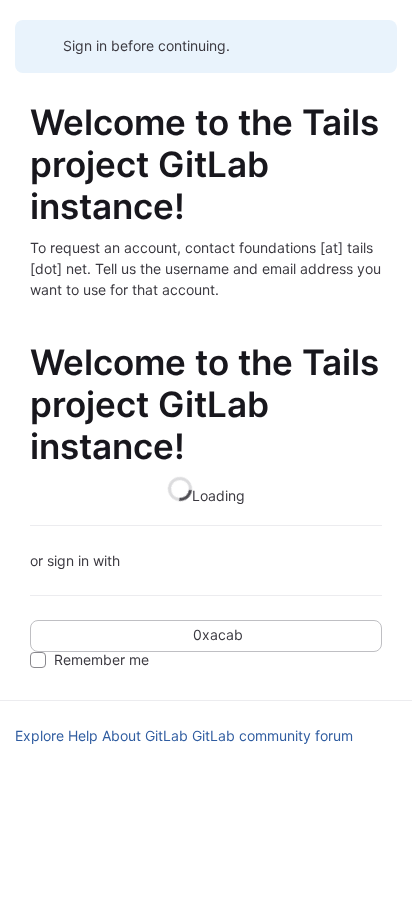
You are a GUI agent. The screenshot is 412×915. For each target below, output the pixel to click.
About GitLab (145, 735)
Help (83, 735)
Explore (39, 735)
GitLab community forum (272, 735)
